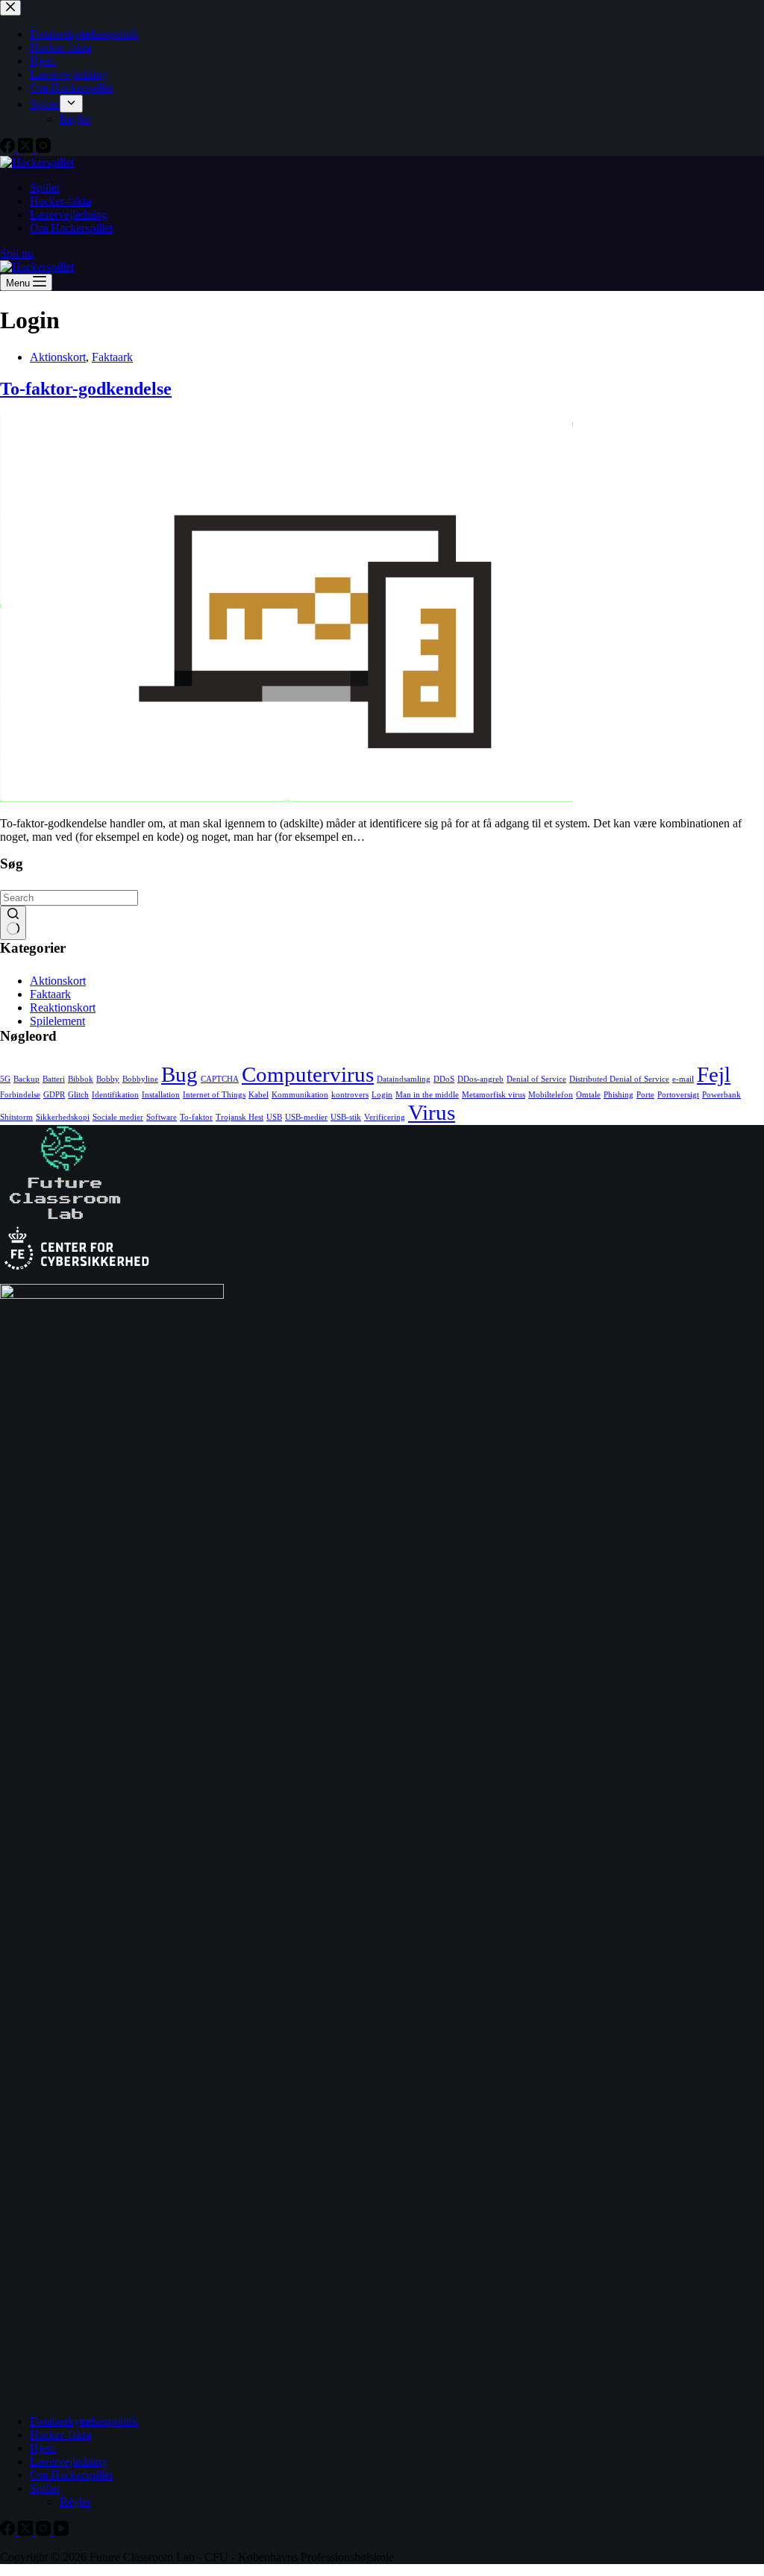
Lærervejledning (69, 214)
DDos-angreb (480, 1079)
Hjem (43, 2448)
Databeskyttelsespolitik (84, 2421)
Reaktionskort (63, 1007)
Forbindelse (20, 1095)
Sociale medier (118, 1117)
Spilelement (57, 1021)
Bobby (108, 1079)
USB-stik (346, 1117)
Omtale (588, 1095)
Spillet (45, 188)
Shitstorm (16, 1117)
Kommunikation (300, 1095)
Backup (26, 1079)
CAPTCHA (220, 1079)
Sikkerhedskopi (63, 1117)
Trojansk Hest (239, 1117)
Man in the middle (427, 1095)
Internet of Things (214, 1095)
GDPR (54, 1095)
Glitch (78, 1095)
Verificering (385, 1117)
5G (5, 1079)
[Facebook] (9, 2532)
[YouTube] (61, 2532)
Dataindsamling (404, 1079)
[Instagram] (45, 2532)
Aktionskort (58, 357)
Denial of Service (536, 1079)
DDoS (444, 1079)
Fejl (714, 1074)
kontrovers (350, 1095)
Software (162, 1117)
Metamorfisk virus (494, 1095)
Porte (645, 1095)
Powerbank (721, 1095)
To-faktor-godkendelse (86, 389)
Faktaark (112, 357)
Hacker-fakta (60, 201)
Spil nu (17, 253)
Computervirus (308, 1074)
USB (274, 1117)
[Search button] (13, 923)
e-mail (683, 1079)
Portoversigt (678, 1095)
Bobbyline (140, 1079)
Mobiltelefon (551, 1095)
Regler (75, 2502)
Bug (179, 1074)
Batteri (54, 1079)
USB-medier (306, 1117)
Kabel (259, 1095)
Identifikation (115, 1095)
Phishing (619, 1095)
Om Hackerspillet (71, 228)
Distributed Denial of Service (619, 1079)
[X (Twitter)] (27, 2532)
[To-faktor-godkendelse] (286, 798)
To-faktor (196, 1117)
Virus (432, 1112)
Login (382, 1095)
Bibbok (81, 1079)
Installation (161, 1095)
